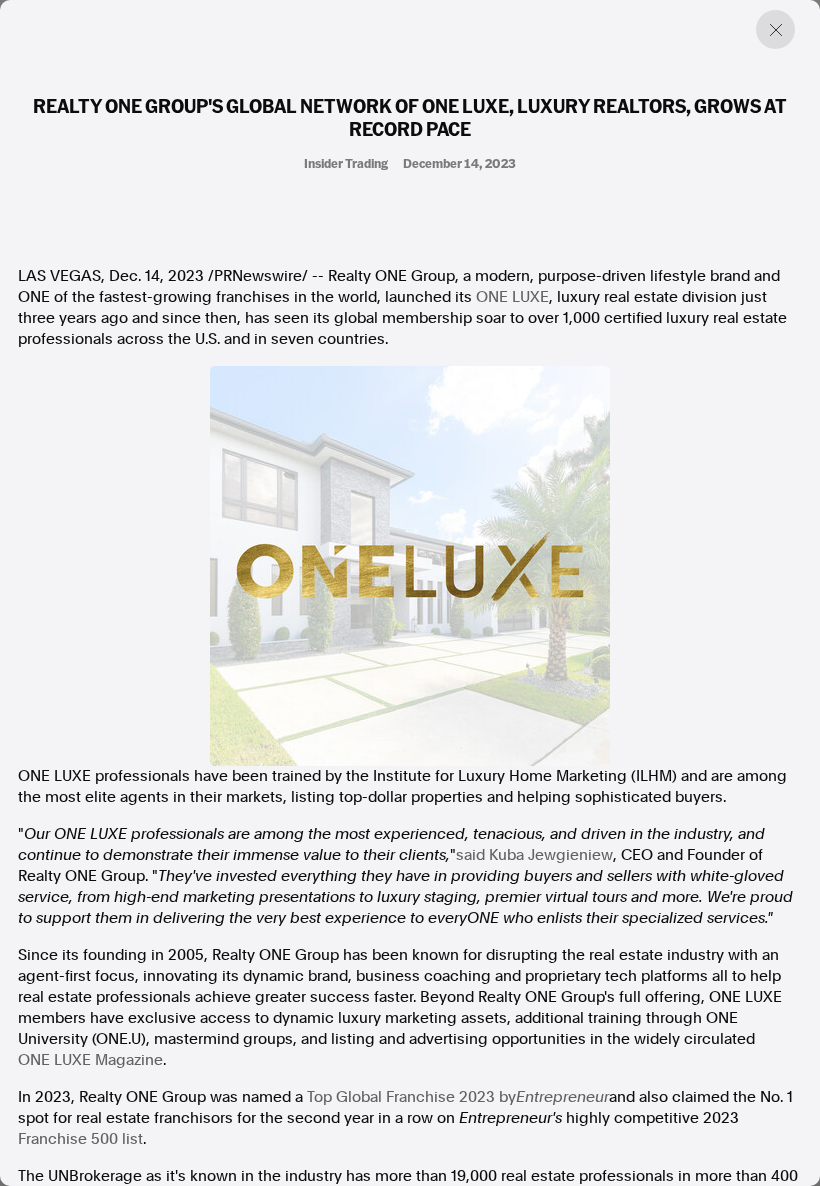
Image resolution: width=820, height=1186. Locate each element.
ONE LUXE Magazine (90, 1060)
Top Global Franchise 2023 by (411, 1097)
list (132, 1139)
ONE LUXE (512, 297)
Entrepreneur (562, 1097)
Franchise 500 (68, 1139)
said (534, 855)
